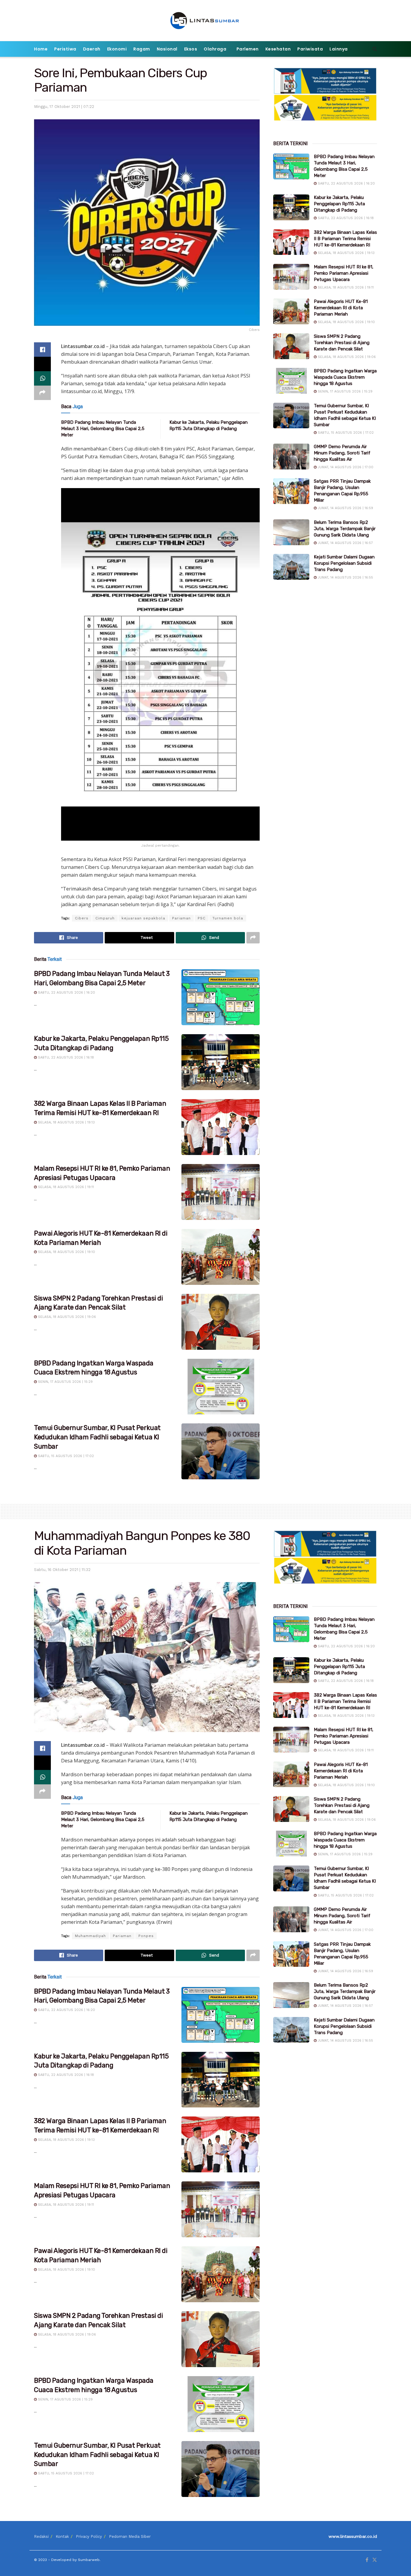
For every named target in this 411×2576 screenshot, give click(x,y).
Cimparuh (105, 918)
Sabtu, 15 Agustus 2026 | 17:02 (65, 1456)
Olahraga (215, 49)
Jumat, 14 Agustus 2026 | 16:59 (345, 508)
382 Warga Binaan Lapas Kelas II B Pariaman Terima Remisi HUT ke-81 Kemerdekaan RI (345, 239)
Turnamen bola (228, 918)
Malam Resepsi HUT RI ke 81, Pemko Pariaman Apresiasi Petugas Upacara (344, 273)
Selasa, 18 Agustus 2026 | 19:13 (66, 1122)
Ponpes (146, 1936)
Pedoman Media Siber (130, 2536)
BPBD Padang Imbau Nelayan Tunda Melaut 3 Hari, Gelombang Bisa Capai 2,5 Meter (103, 429)
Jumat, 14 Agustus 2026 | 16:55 (345, 578)
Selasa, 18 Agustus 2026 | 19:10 (66, 1252)
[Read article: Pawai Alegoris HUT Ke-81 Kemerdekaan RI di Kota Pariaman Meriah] (221, 1257)
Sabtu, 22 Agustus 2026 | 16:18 (65, 1057)
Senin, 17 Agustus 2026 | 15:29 (65, 1382)
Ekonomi (117, 49)
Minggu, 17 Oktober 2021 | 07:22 (64, 107)
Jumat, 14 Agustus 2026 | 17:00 (345, 467)
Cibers (82, 918)
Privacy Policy (89, 2536)
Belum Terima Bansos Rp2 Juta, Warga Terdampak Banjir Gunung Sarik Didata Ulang (345, 529)
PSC (202, 918)
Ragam (142, 49)
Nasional (167, 49)
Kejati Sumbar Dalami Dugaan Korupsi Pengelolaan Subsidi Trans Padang (344, 563)
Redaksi (41, 2536)
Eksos (191, 49)
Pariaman (181, 918)
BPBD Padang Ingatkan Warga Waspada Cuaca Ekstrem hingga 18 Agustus (345, 377)
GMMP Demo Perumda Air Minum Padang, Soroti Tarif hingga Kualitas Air (342, 453)
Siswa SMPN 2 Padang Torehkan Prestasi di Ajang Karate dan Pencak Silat (342, 343)
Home (41, 49)
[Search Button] (375, 49)
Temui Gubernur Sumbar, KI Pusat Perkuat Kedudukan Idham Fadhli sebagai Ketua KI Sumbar (97, 1437)
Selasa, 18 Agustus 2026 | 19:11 (65, 1187)
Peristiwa (65, 49)
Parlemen (248, 49)
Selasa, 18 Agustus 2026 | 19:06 (66, 1317)
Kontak (62, 2536)
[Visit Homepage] (206, 21)
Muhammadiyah (90, 1936)
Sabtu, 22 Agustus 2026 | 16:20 (66, 993)
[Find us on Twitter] (375, 2560)
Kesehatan (278, 49)
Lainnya (339, 49)
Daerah (92, 49)
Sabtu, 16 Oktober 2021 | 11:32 (62, 1570)
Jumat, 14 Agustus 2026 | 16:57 (345, 543)
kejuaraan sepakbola (143, 918)
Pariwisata (310, 49)
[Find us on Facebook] (367, 2560)
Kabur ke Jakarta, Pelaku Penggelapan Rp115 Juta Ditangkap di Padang (339, 204)
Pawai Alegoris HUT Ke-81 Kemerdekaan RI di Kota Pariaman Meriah (341, 308)
